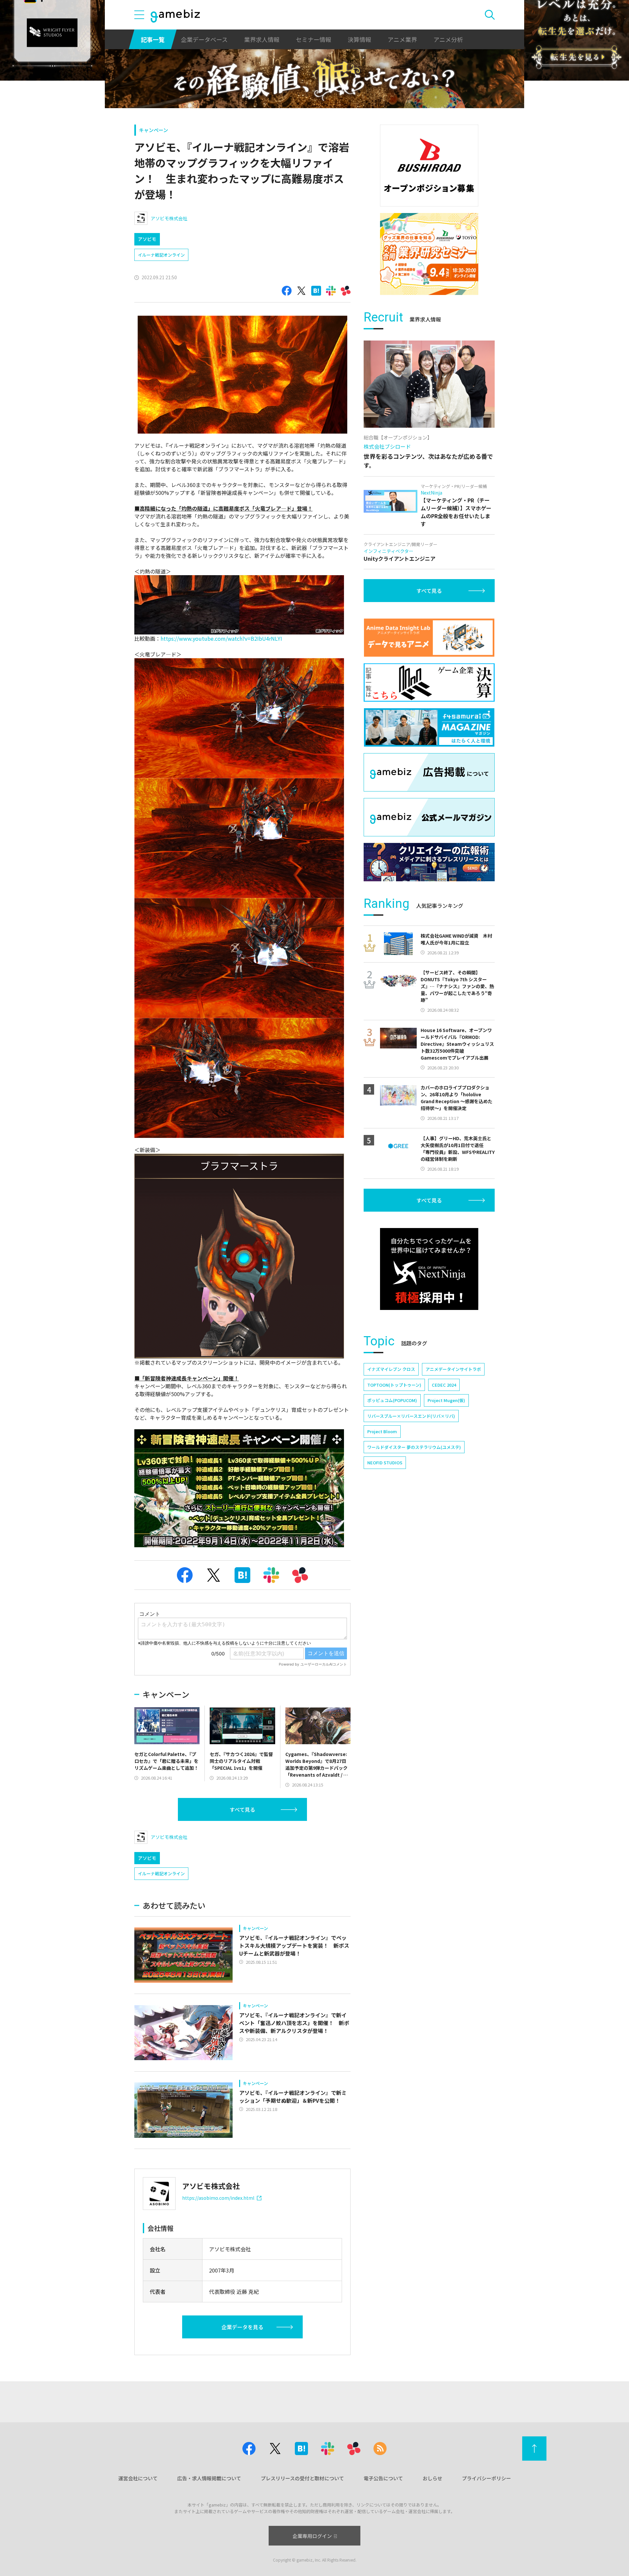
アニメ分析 (448, 39)
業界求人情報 (262, 39)
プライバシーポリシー (486, 2478)
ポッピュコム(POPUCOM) (392, 1400)
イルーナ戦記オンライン (161, 255)
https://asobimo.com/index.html (218, 2198)
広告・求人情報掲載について (209, 2478)
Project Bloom (382, 1431)
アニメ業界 (402, 39)
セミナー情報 (314, 39)
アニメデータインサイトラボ (453, 1369)
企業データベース (204, 39)
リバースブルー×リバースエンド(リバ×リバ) (411, 1416)
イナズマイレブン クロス (391, 1369)
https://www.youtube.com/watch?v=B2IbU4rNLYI (221, 638)
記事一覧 (153, 39)
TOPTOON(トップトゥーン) (394, 1385)
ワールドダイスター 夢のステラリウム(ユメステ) (414, 1447)
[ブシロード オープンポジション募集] (429, 166)
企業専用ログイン (312, 2536)
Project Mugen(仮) (446, 1400)
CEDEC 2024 (444, 1385)
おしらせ (432, 2478)
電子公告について (383, 2478)
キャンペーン (153, 130)
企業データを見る (242, 2327)
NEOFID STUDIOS (385, 1463)
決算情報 (359, 39)
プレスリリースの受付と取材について (302, 2478)
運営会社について (138, 2478)
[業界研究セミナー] (429, 254)
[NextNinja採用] (429, 1269)
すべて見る (242, 1809)
